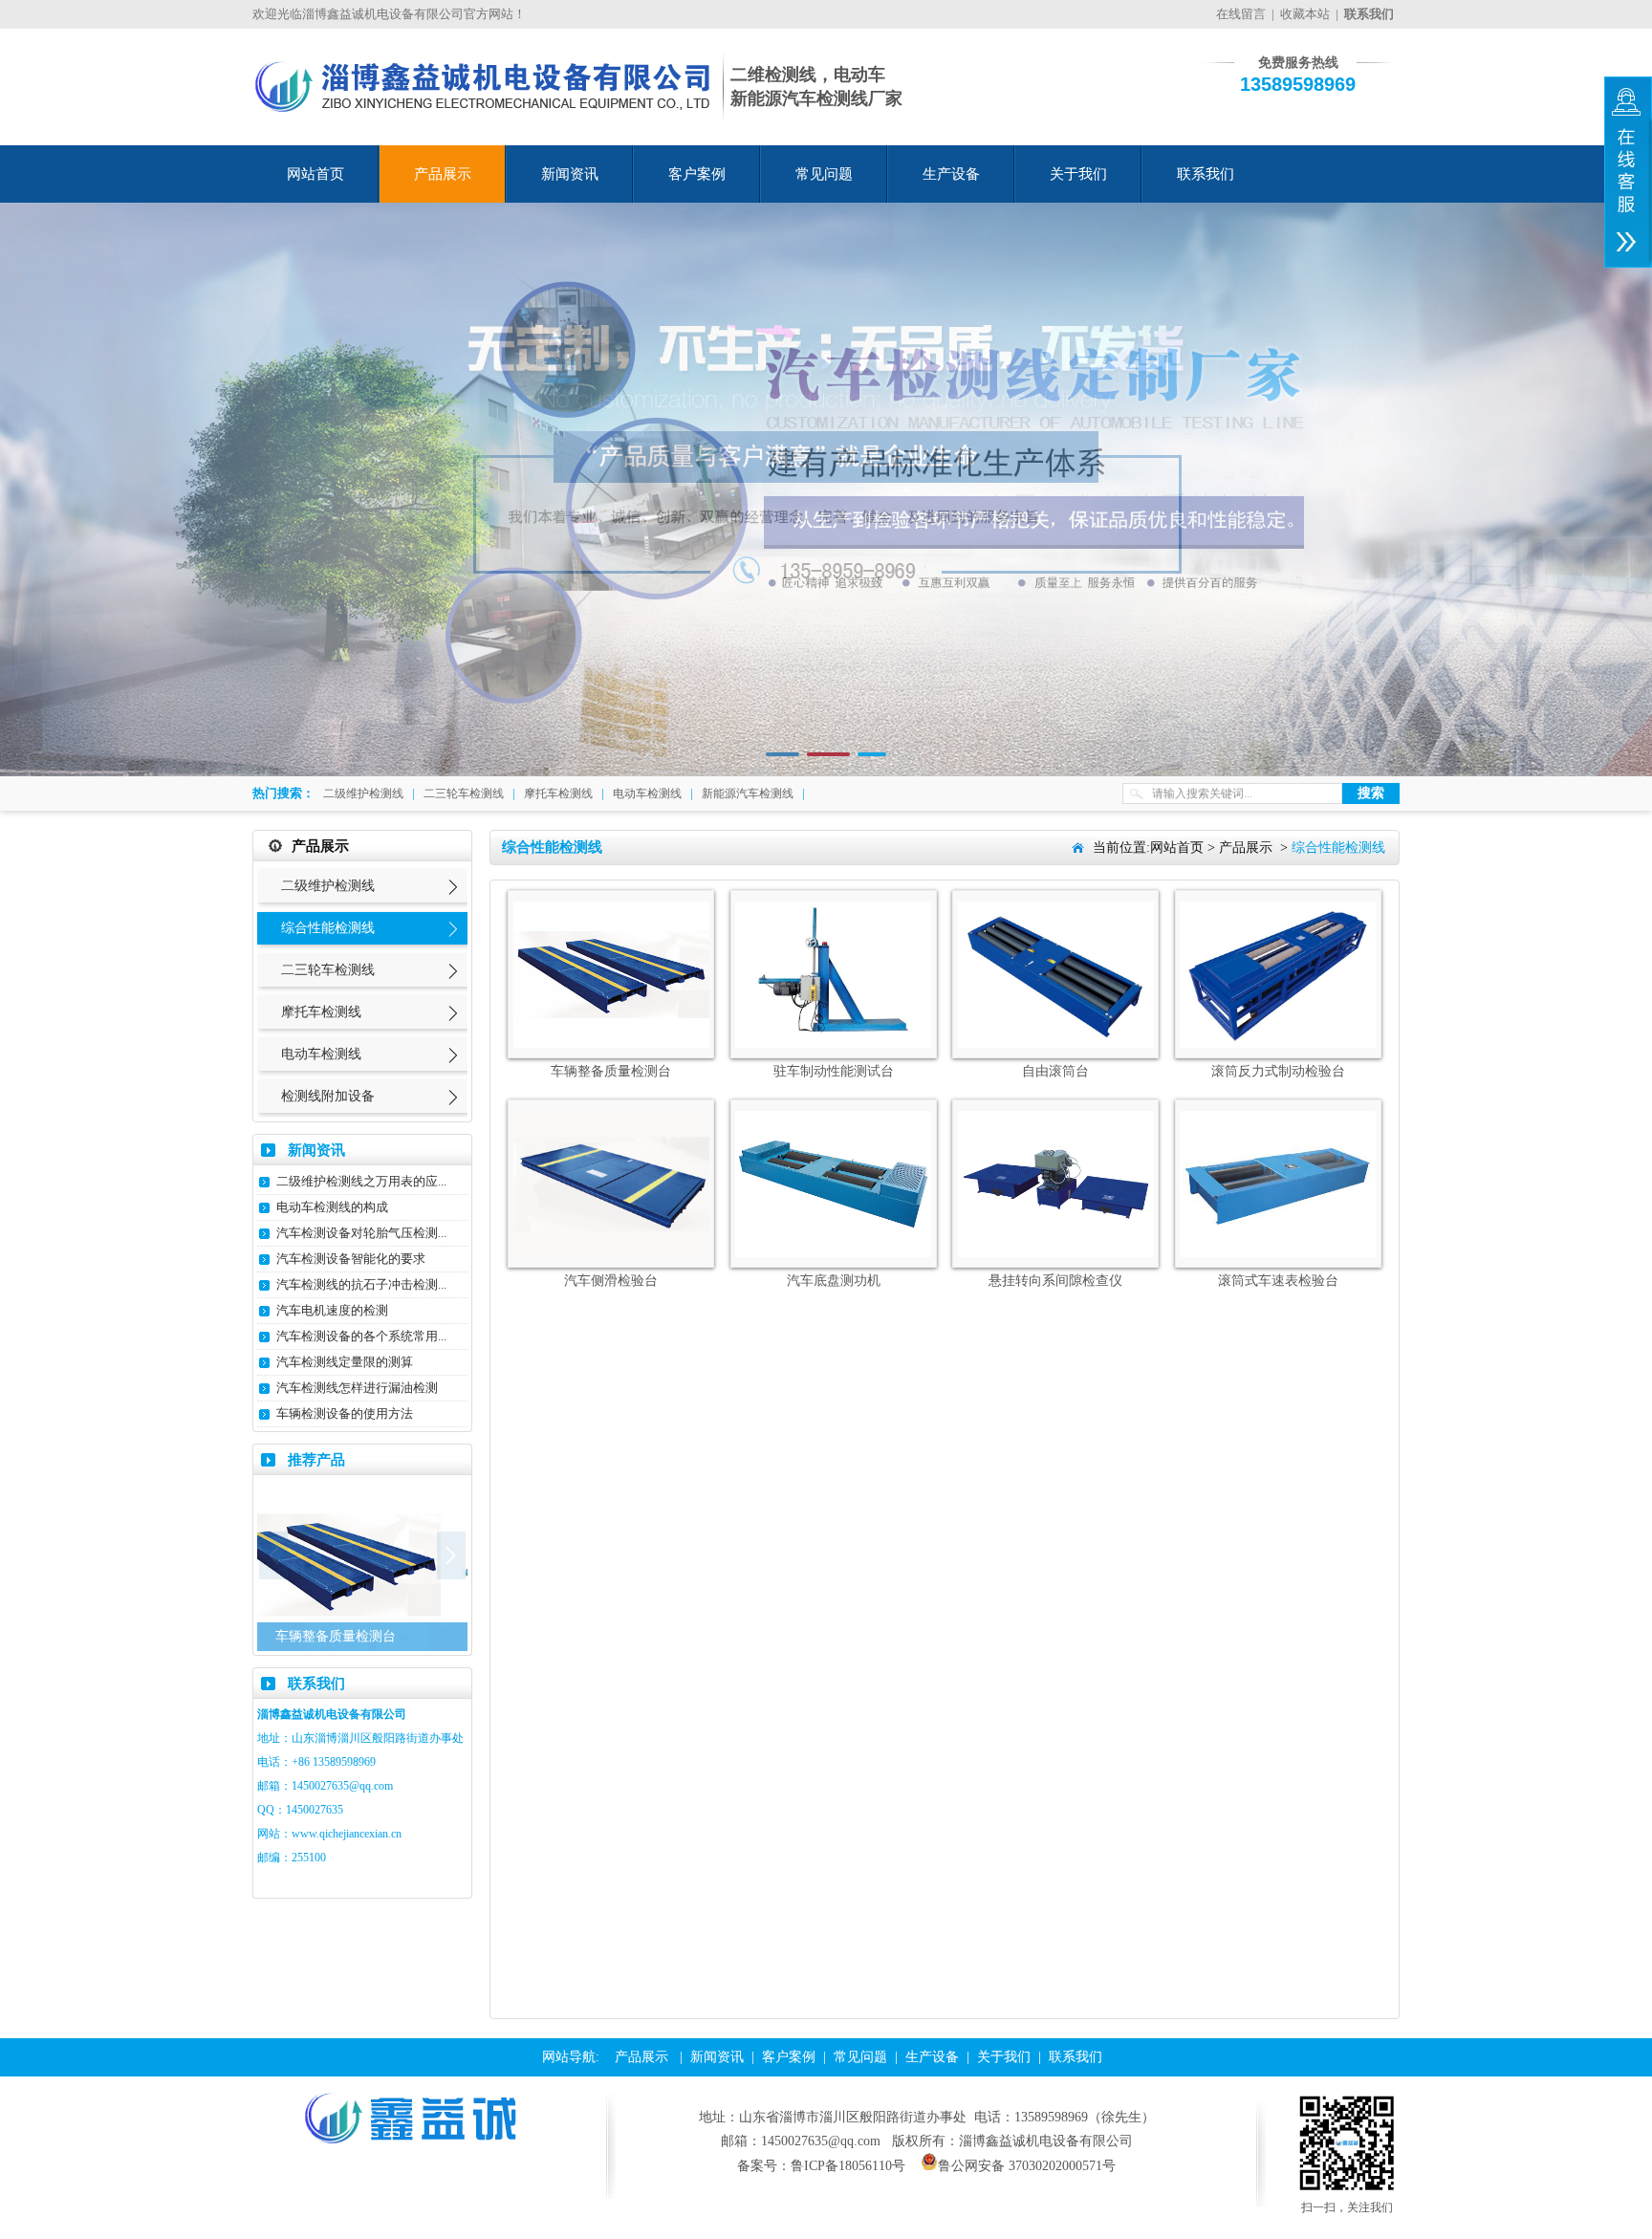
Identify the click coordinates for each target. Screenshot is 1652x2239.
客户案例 (697, 174)
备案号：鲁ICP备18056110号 (821, 2166)
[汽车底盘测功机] (833, 1253)
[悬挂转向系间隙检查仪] (1056, 1253)
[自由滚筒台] (1056, 1043)
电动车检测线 (647, 793)
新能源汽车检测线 (748, 793)
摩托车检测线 (558, 793)
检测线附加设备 (328, 1096)
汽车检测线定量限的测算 (345, 1362)
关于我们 (1078, 174)
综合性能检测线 (328, 928)
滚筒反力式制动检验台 (1278, 1071)
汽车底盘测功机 (834, 1281)
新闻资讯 (570, 174)
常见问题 (824, 174)
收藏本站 (1305, 14)
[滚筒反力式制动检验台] (1278, 1043)
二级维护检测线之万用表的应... (361, 1181)
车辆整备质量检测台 (611, 1071)
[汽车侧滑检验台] (611, 1253)
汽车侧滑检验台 (611, 1281)
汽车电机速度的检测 (332, 1310)
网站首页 (315, 174)
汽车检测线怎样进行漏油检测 (357, 1388)
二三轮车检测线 (464, 793)
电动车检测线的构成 (332, 1207)
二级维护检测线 (363, 793)
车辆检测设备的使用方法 (345, 1413)
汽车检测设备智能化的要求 (351, 1259)
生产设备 (951, 174)
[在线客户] (1628, 172)
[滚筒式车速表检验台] (1278, 1253)
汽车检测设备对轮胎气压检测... (361, 1233)
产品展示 (443, 174)
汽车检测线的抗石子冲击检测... (361, 1284)
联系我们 (1206, 174)
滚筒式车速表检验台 (1278, 1281)
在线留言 (1241, 14)
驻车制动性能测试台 (834, 1071)
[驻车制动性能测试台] (833, 1043)
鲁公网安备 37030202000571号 (1027, 2166)
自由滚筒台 (1055, 1071)
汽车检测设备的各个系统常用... (361, 1336)
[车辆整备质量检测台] (611, 1043)
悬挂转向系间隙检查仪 (1055, 1281)
